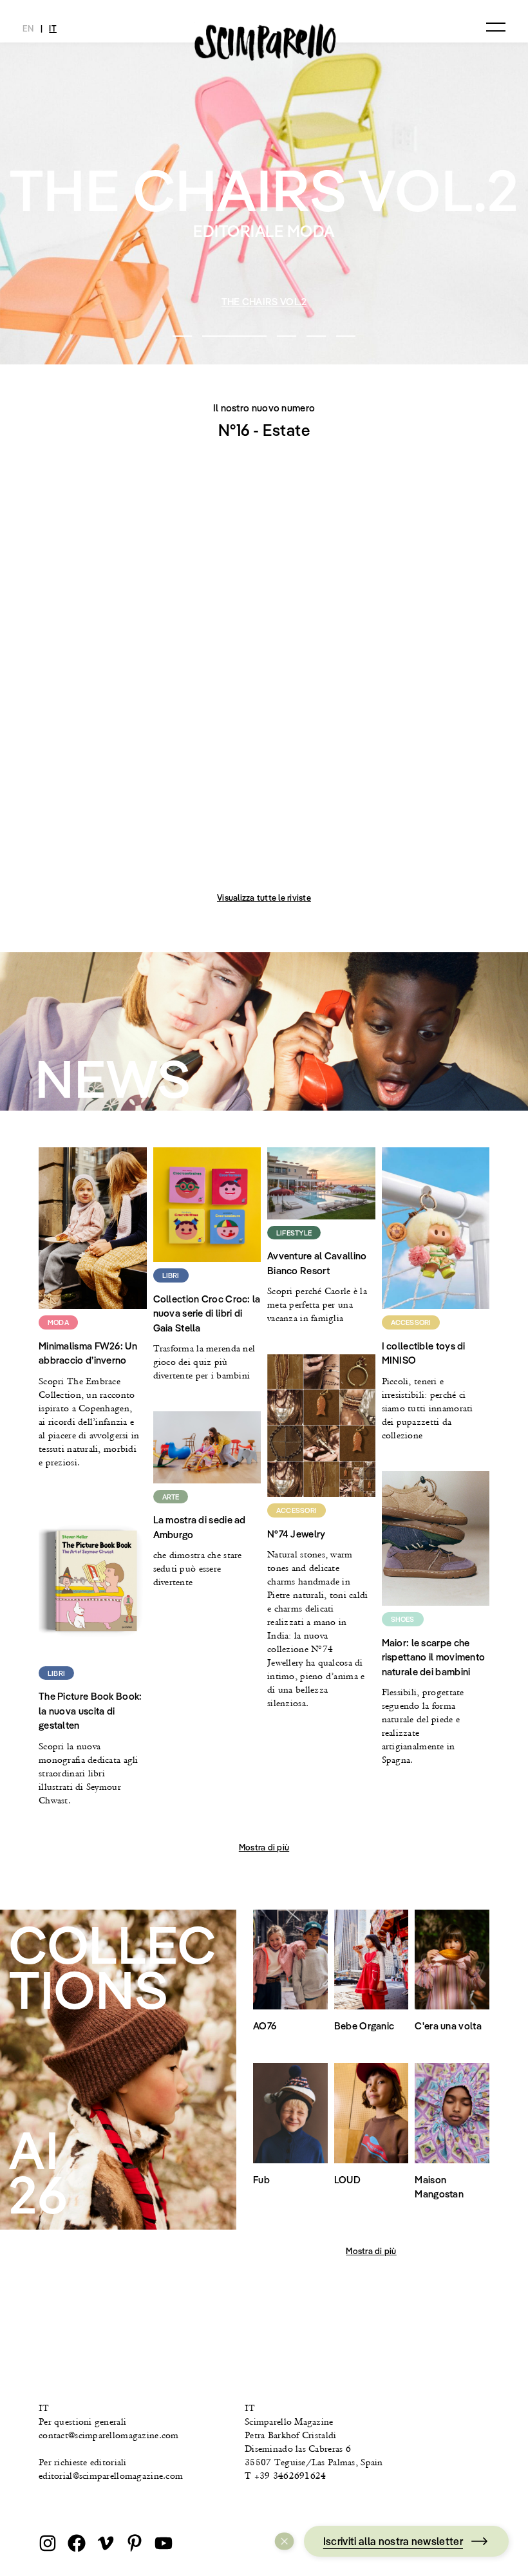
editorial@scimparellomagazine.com (111, 2476)
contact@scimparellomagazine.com (109, 2435)
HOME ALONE (265, 302)
